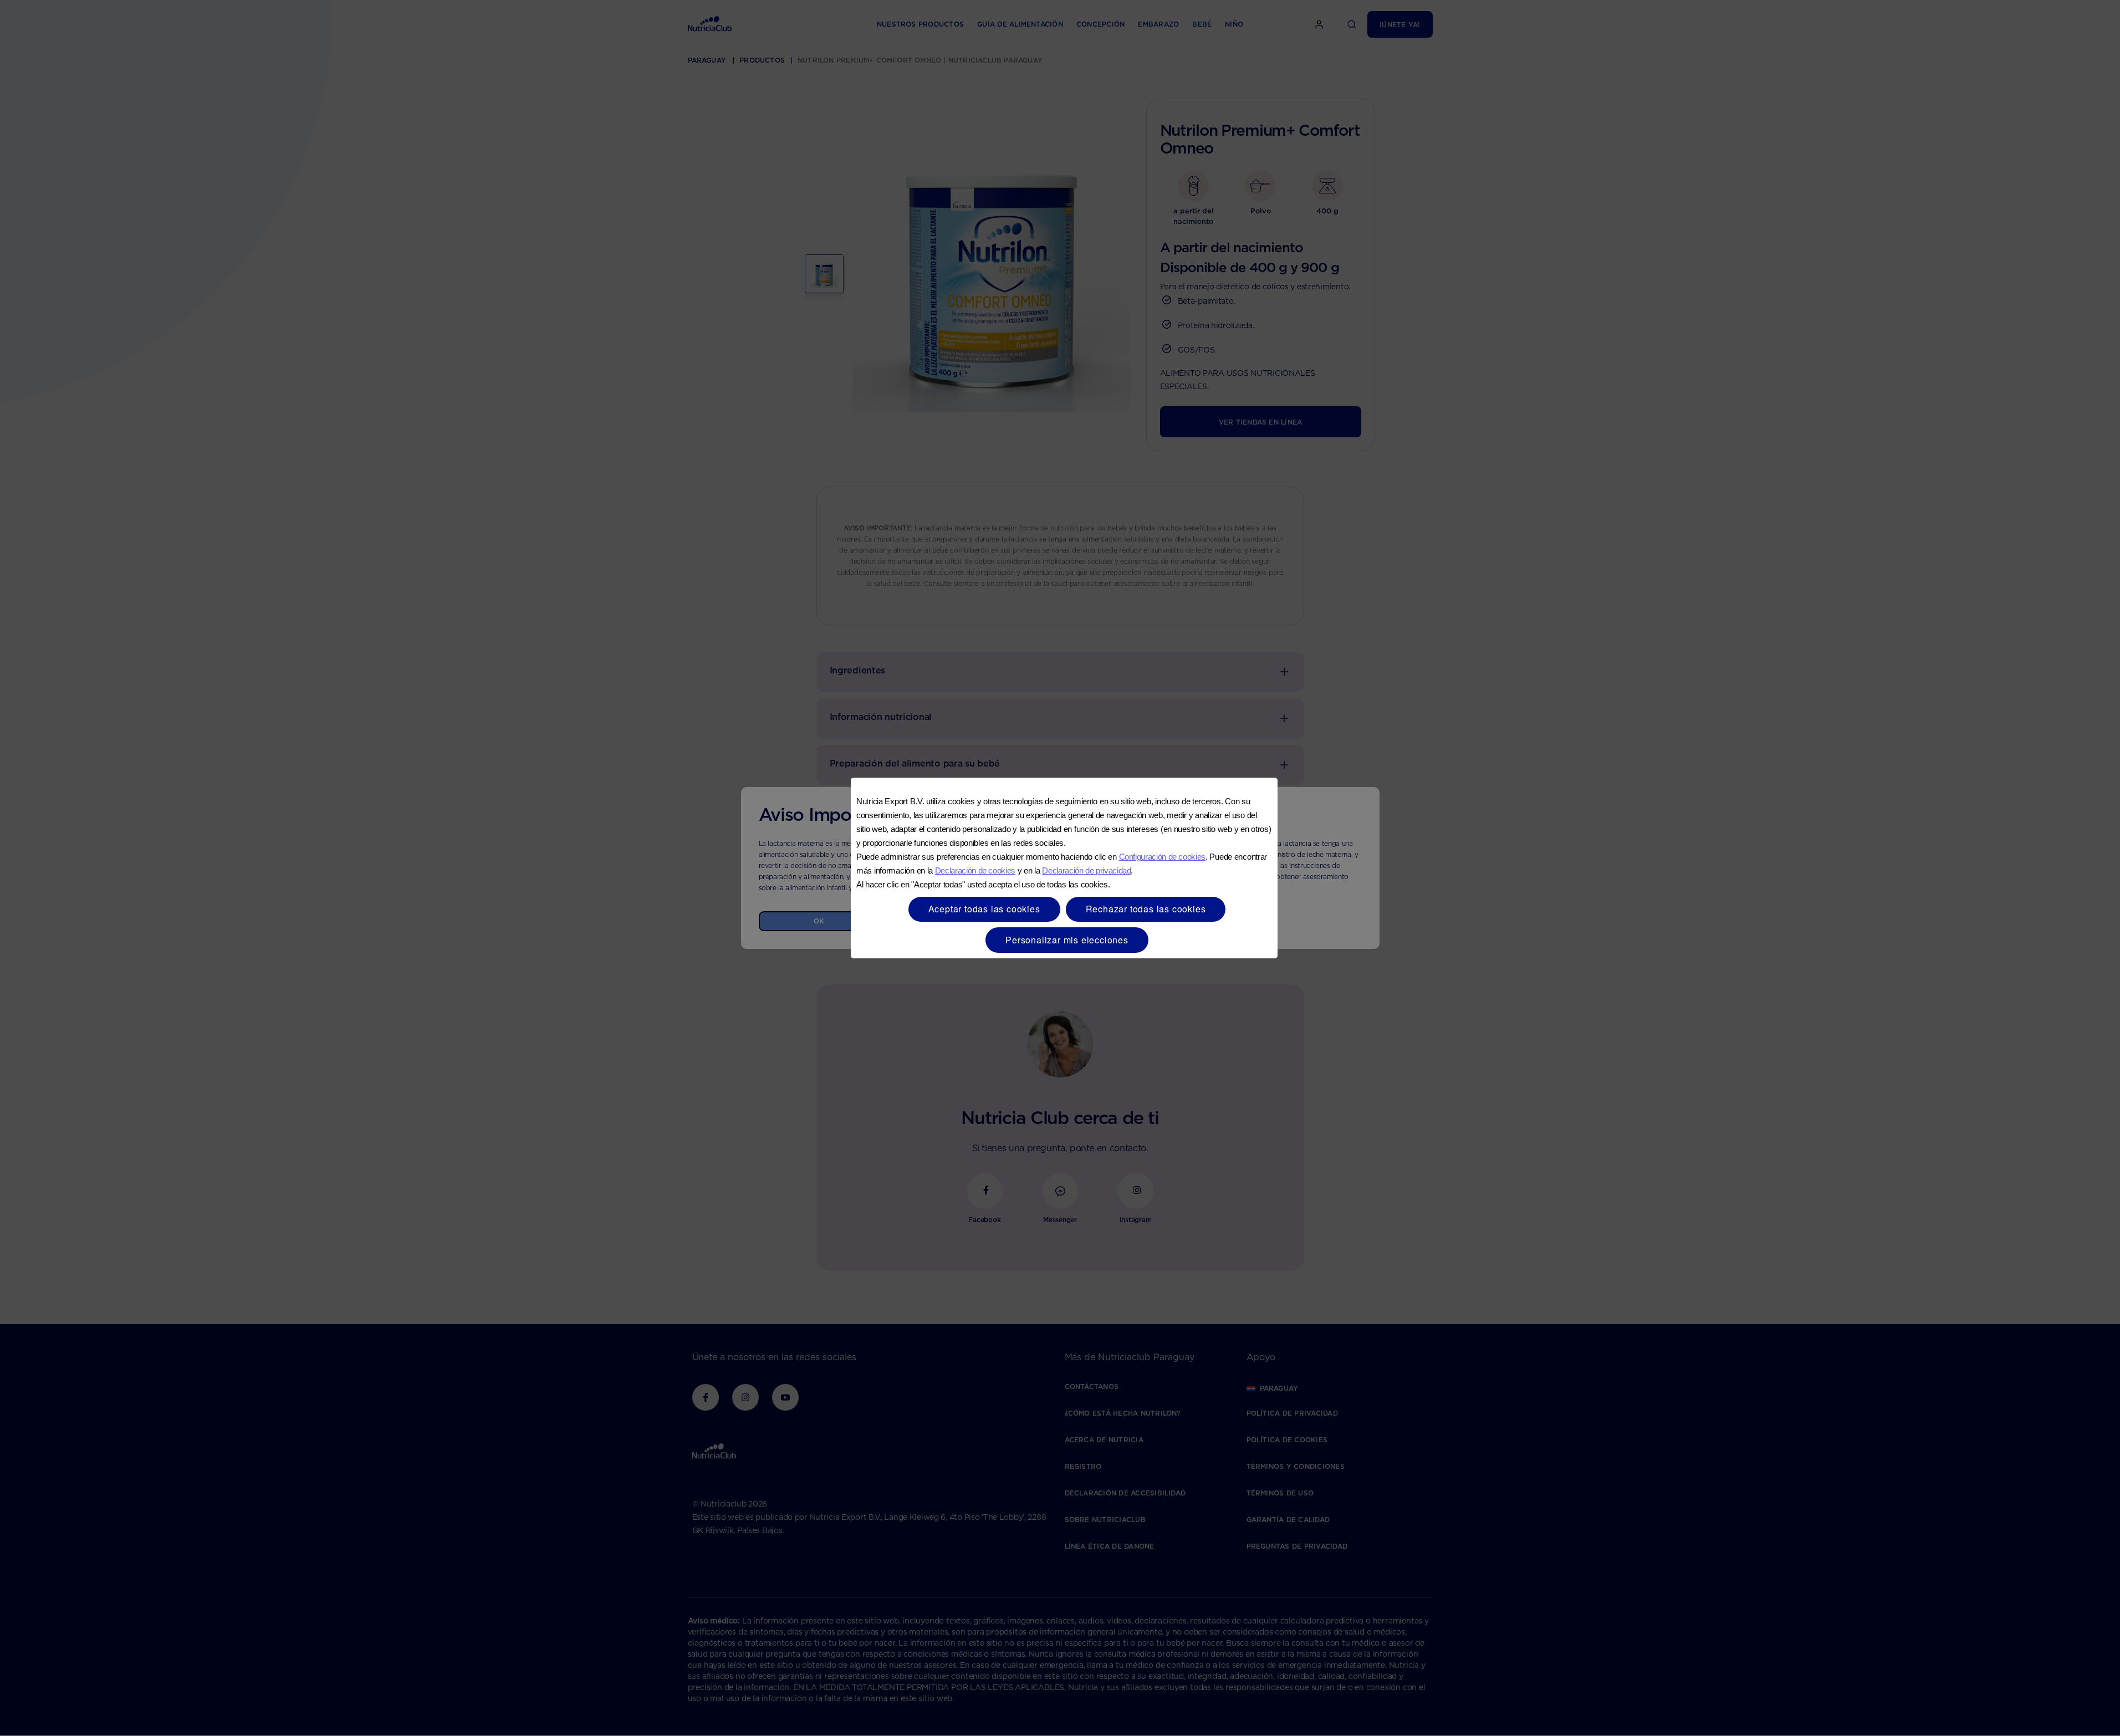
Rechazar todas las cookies (1146, 909)
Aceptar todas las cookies (984, 909)
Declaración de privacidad (1086, 870)
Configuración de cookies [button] (1162, 857)
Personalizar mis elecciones (1067, 940)
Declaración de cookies (975, 870)
